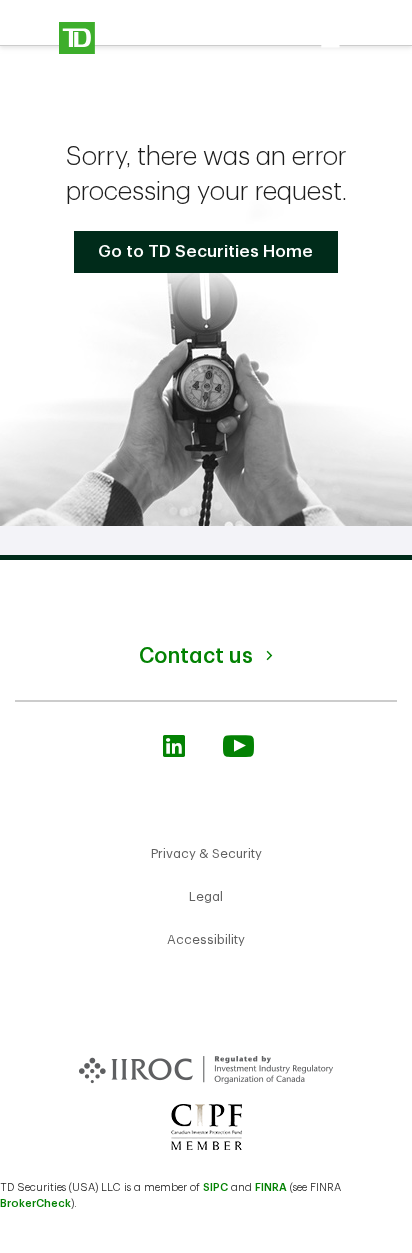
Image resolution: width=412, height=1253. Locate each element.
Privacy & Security (206, 853)
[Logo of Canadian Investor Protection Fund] (206, 1125)
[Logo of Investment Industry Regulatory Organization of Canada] (206, 1058)
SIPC (215, 1187)
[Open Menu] (122, 37)
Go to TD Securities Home (205, 251)
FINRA (271, 1187)
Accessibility (206, 939)
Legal (206, 896)
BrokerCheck (35, 1203)
